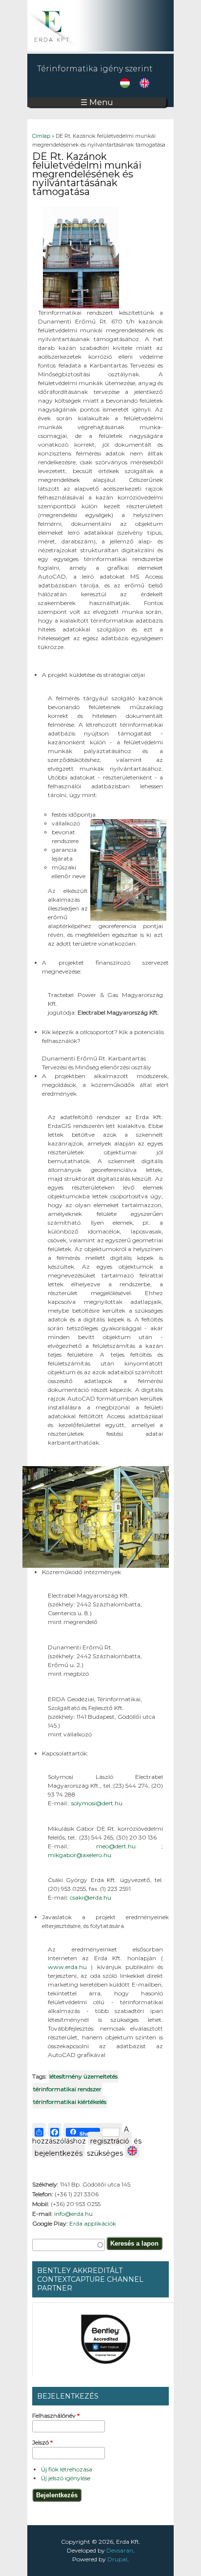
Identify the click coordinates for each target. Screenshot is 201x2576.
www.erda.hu (69, 1967)
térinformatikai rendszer (67, 2089)
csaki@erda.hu (90, 1897)
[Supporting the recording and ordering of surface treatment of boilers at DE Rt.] (144, 86)
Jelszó (42, 2442)
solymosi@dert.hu (97, 1803)
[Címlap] (100, 49)
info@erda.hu (73, 2214)
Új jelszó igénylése (66, 2478)
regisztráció (110, 2141)
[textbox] (69, 2245)
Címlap (41, 136)
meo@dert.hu (129, 1846)
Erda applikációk (93, 2223)
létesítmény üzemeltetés (83, 2076)
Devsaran (120, 2550)
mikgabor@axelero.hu (80, 1855)
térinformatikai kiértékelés (70, 2102)
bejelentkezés (59, 2153)
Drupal (117, 2559)
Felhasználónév (56, 2415)
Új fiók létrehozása (67, 2469)
